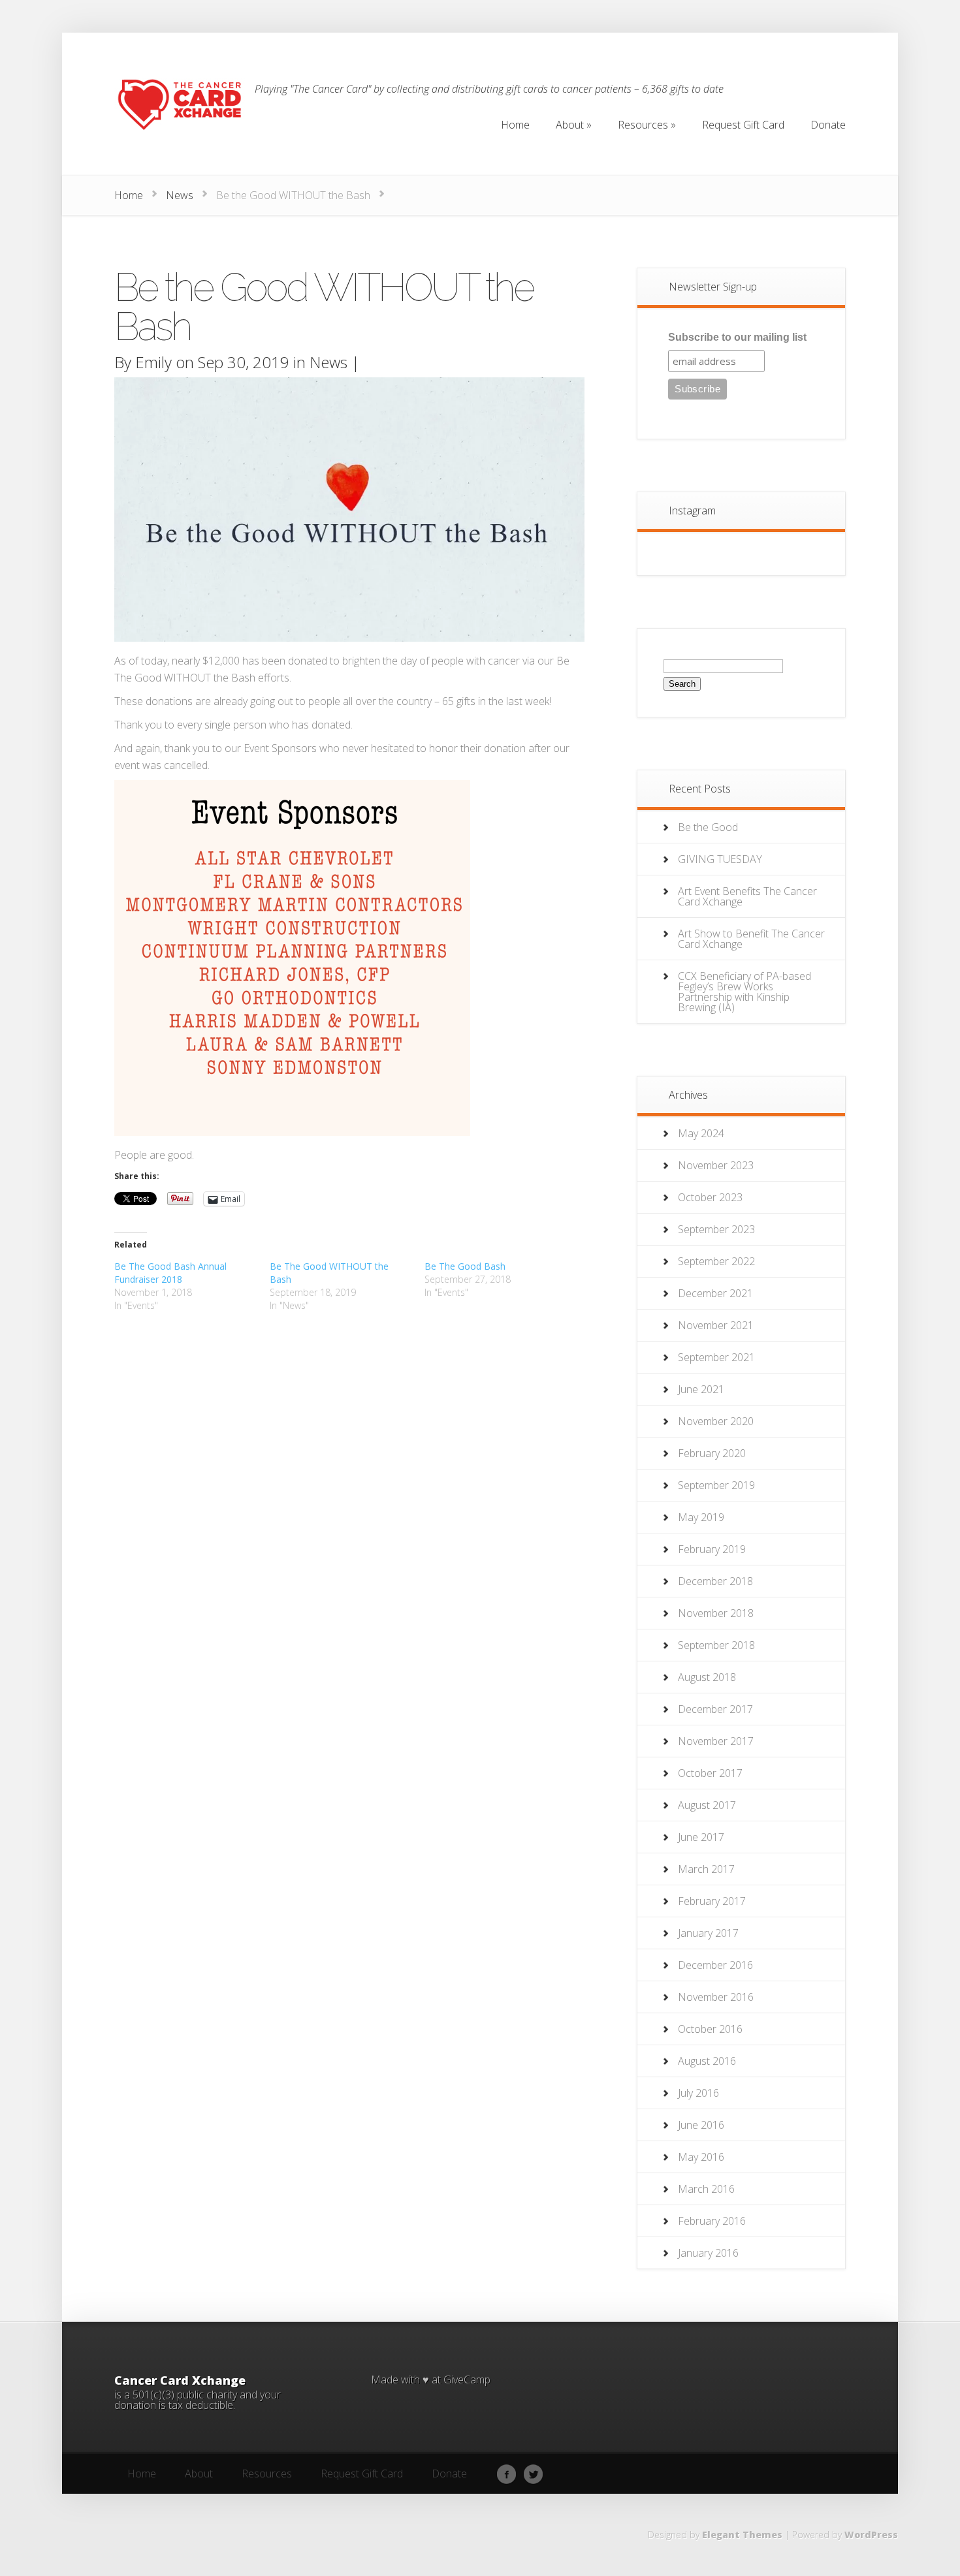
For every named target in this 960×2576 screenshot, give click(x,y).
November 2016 (716, 1997)
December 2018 (715, 1581)
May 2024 (701, 1133)
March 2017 (706, 1869)
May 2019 (701, 1517)
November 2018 (716, 1613)
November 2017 (716, 1741)
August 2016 (707, 2061)
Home (129, 195)
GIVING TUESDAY (720, 859)
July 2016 (698, 2093)
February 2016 (712, 2221)
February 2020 (712, 1453)
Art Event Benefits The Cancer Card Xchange (747, 896)
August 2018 (707, 1677)
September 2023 (716, 1229)
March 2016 (706, 2189)
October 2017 (710, 1773)
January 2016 (708, 2253)
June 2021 (701, 1389)
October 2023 (710, 1197)
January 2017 (708, 1933)
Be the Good (708, 827)
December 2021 (715, 1293)
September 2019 (716, 1485)
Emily (153, 362)
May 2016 (701, 2157)
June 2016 (701, 2125)
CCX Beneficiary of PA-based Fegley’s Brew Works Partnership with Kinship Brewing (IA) (744, 992)
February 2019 (712, 1549)
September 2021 (716, 1357)
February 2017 (712, 1901)
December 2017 (715, 1709)
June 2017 (701, 1837)
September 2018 (716, 1645)
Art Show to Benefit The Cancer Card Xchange (751, 939)
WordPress (871, 2535)
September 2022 (716, 1261)
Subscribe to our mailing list (737, 337)
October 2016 (710, 2029)
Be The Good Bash (465, 1266)
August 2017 (707, 1805)
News (180, 195)
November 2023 (716, 1165)
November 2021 (716, 1325)
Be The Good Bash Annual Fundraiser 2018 (170, 1273)
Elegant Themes (742, 2535)
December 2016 (715, 1965)
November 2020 (716, 1421)
